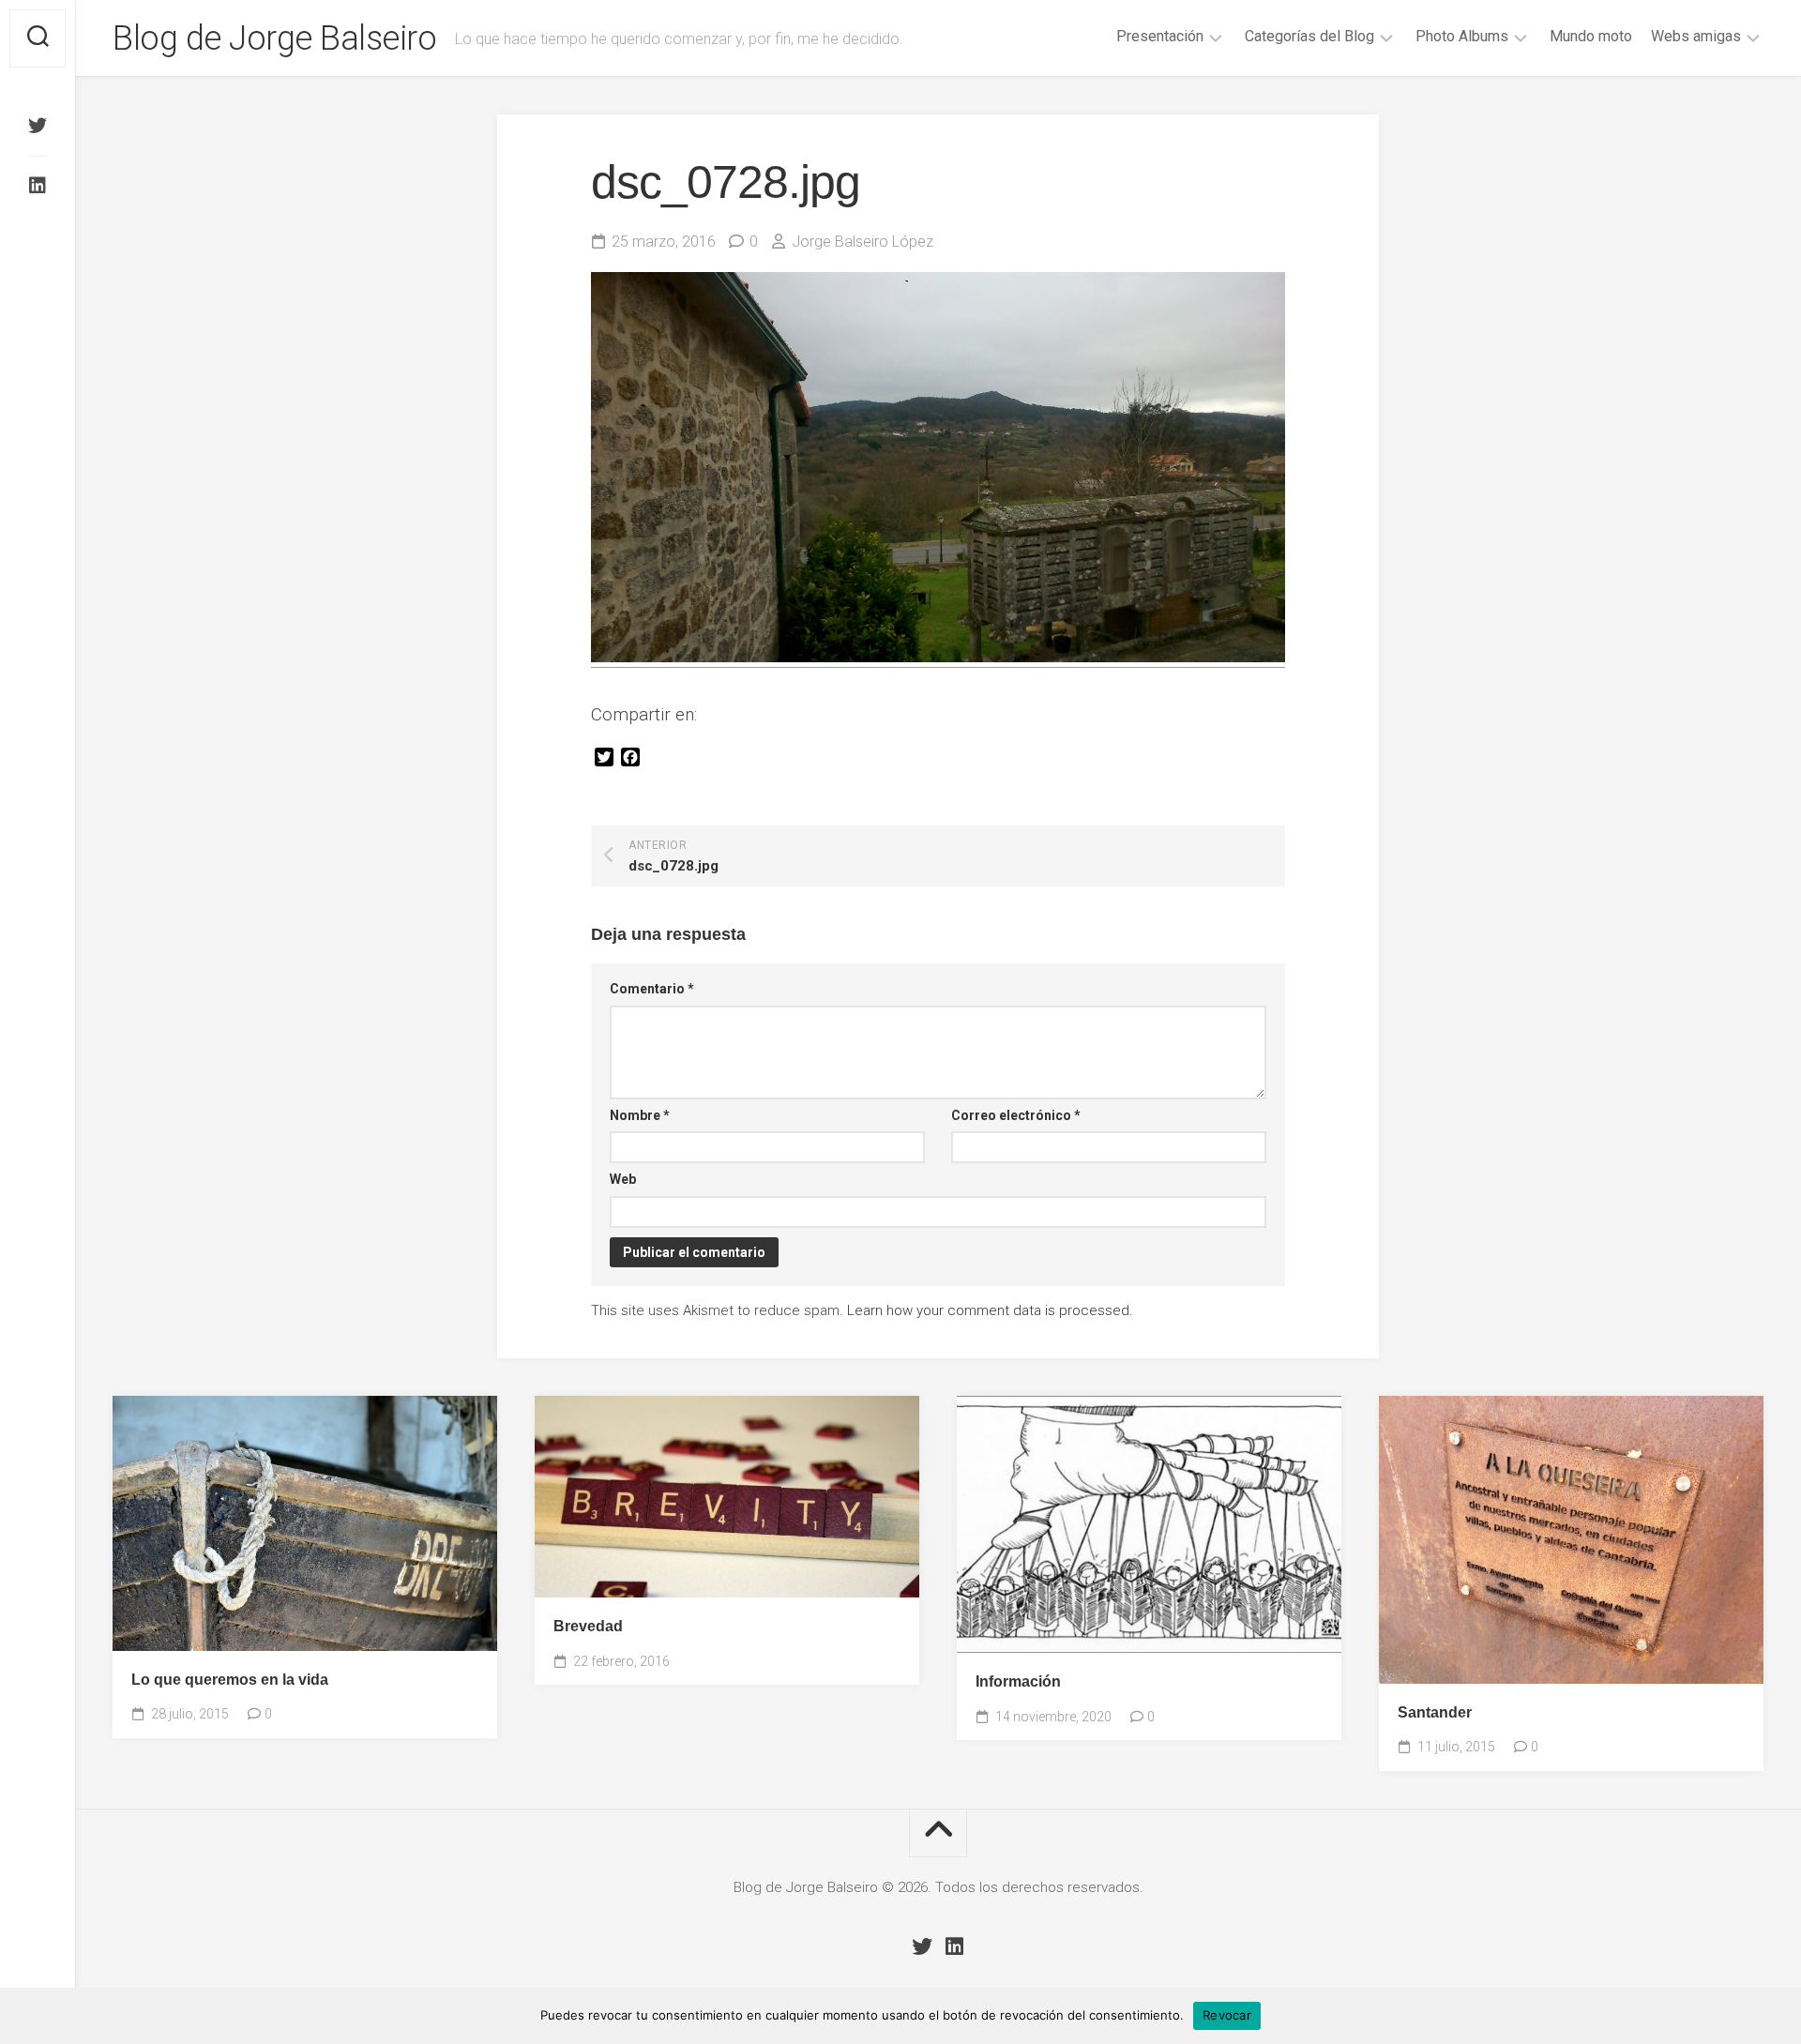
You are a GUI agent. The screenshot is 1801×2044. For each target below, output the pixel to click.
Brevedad (588, 1626)
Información (1018, 1681)
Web (623, 1179)
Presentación (1160, 36)
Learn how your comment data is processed (988, 1310)
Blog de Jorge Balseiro (274, 38)
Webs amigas (1696, 36)
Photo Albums (1462, 36)
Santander (1435, 1712)
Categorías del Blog (1309, 36)
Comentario (652, 989)
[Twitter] (38, 126)
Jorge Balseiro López (863, 242)
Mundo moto (1591, 36)
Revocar (1227, 2015)
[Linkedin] (38, 186)
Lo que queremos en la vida (230, 1680)
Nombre (640, 1115)
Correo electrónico (1016, 1115)
